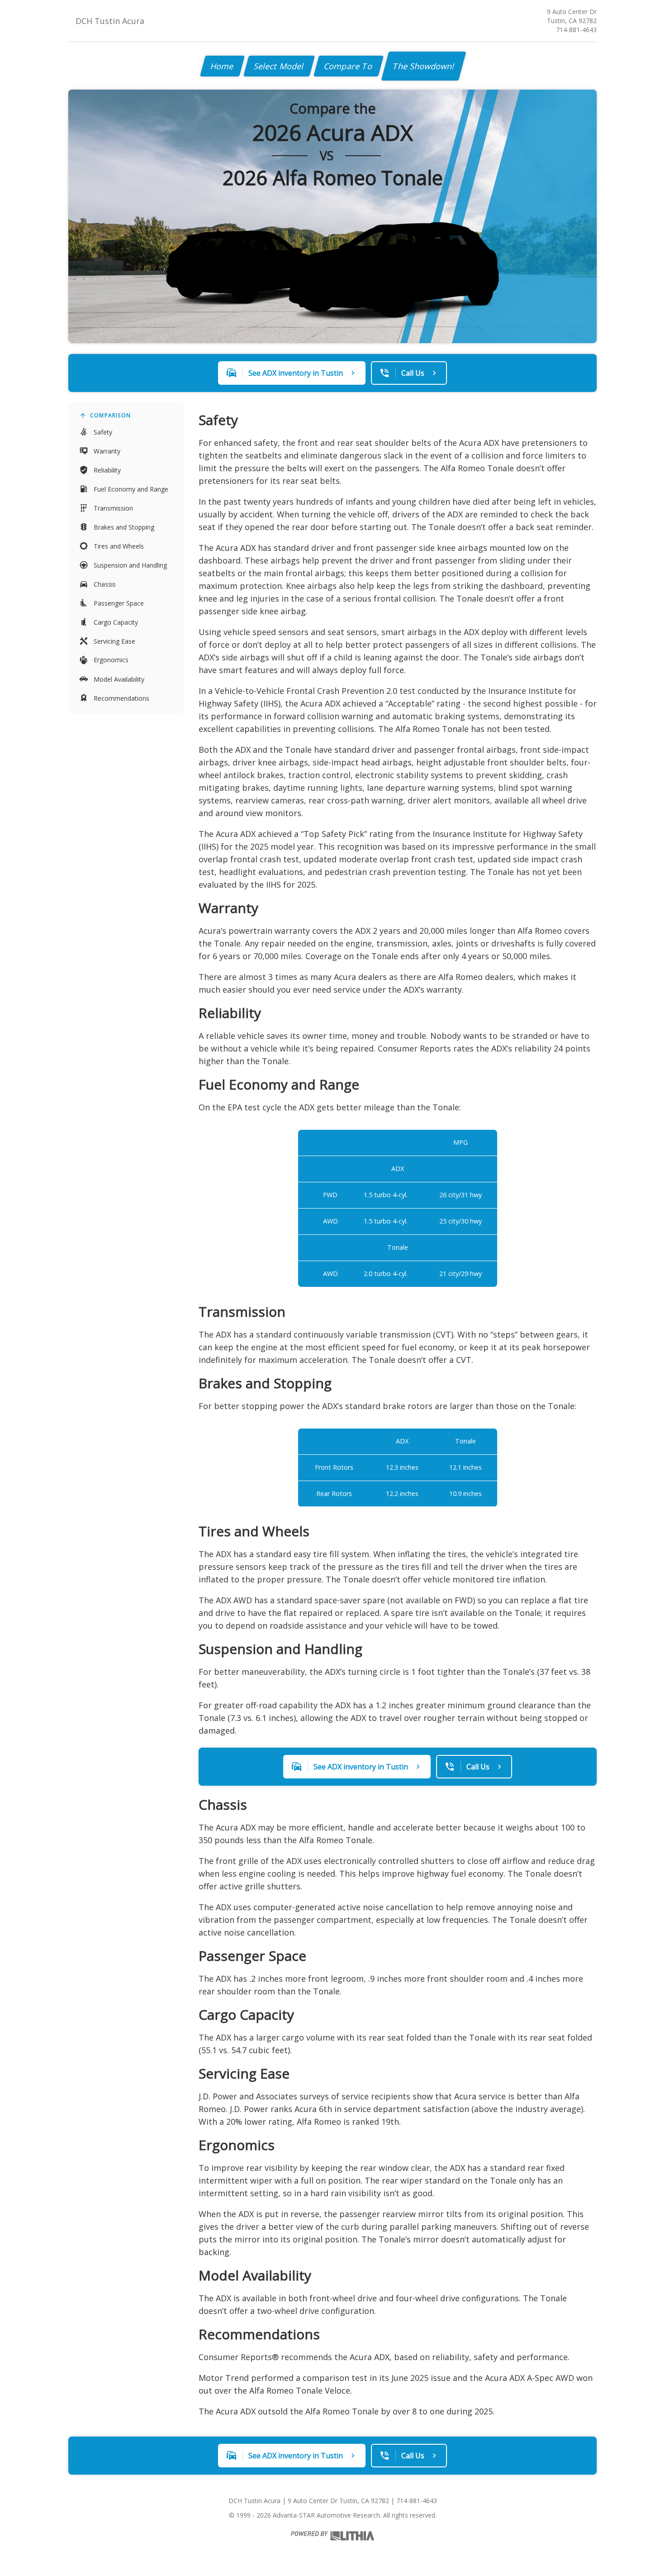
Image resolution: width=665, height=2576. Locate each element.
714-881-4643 (576, 30)
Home (222, 66)
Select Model (279, 66)
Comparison (110, 415)
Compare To (349, 66)
